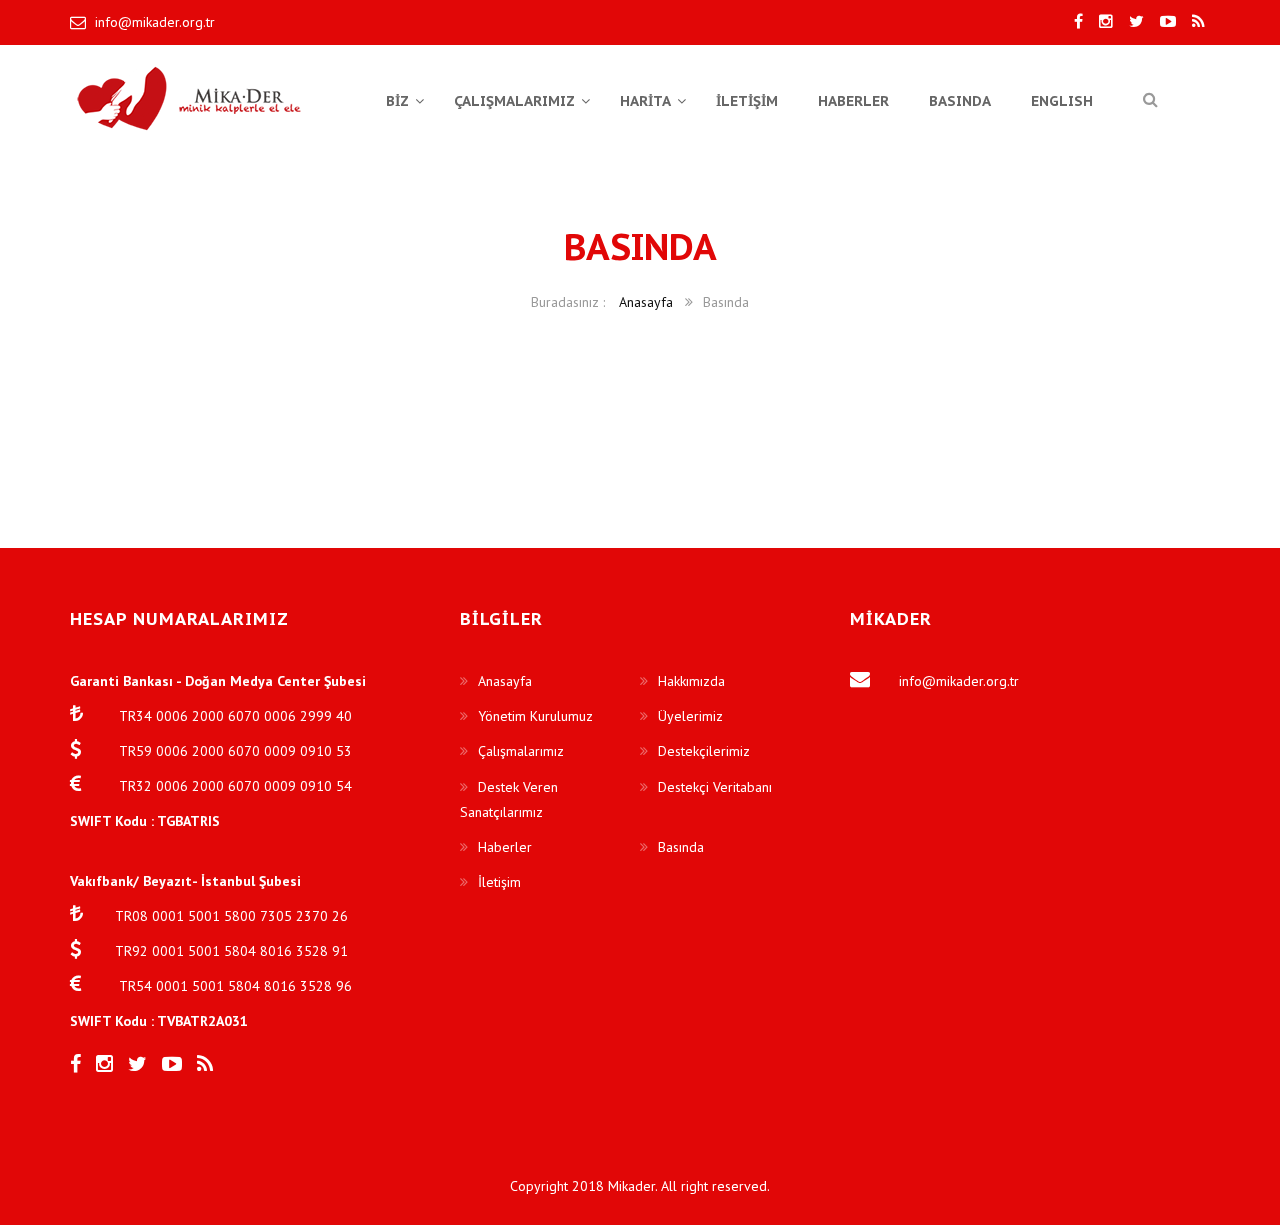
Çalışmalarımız (521, 751)
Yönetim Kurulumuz (535, 716)
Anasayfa (646, 302)
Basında (681, 847)
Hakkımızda (691, 681)
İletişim (499, 882)
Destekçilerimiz (704, 751)
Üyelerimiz (690, 716)
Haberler (505, 847)
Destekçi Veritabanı (715, 787)
